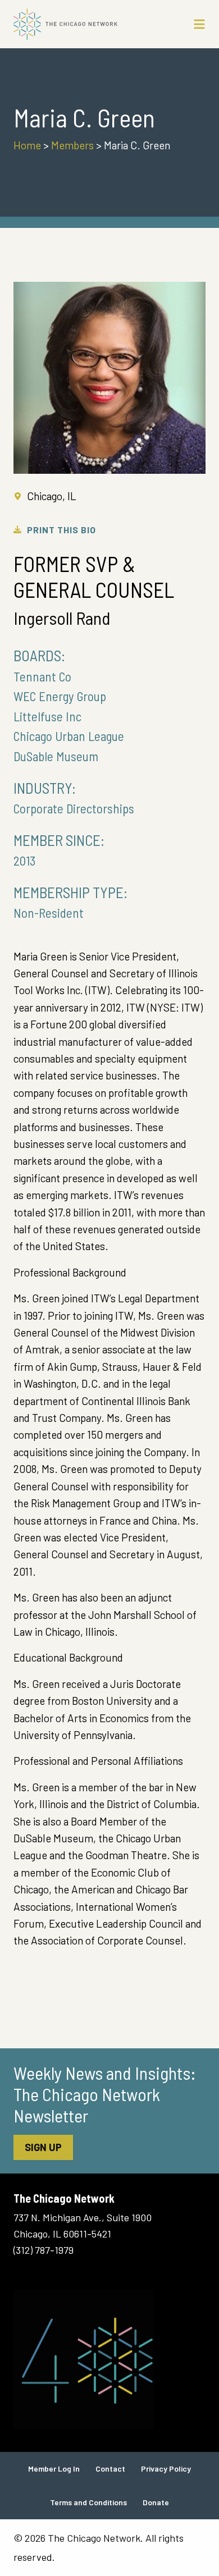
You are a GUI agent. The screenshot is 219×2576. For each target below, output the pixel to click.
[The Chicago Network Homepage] (84, 24)
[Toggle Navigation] (199, 24)
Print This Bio (61, 530)
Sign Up (43, 2147)
